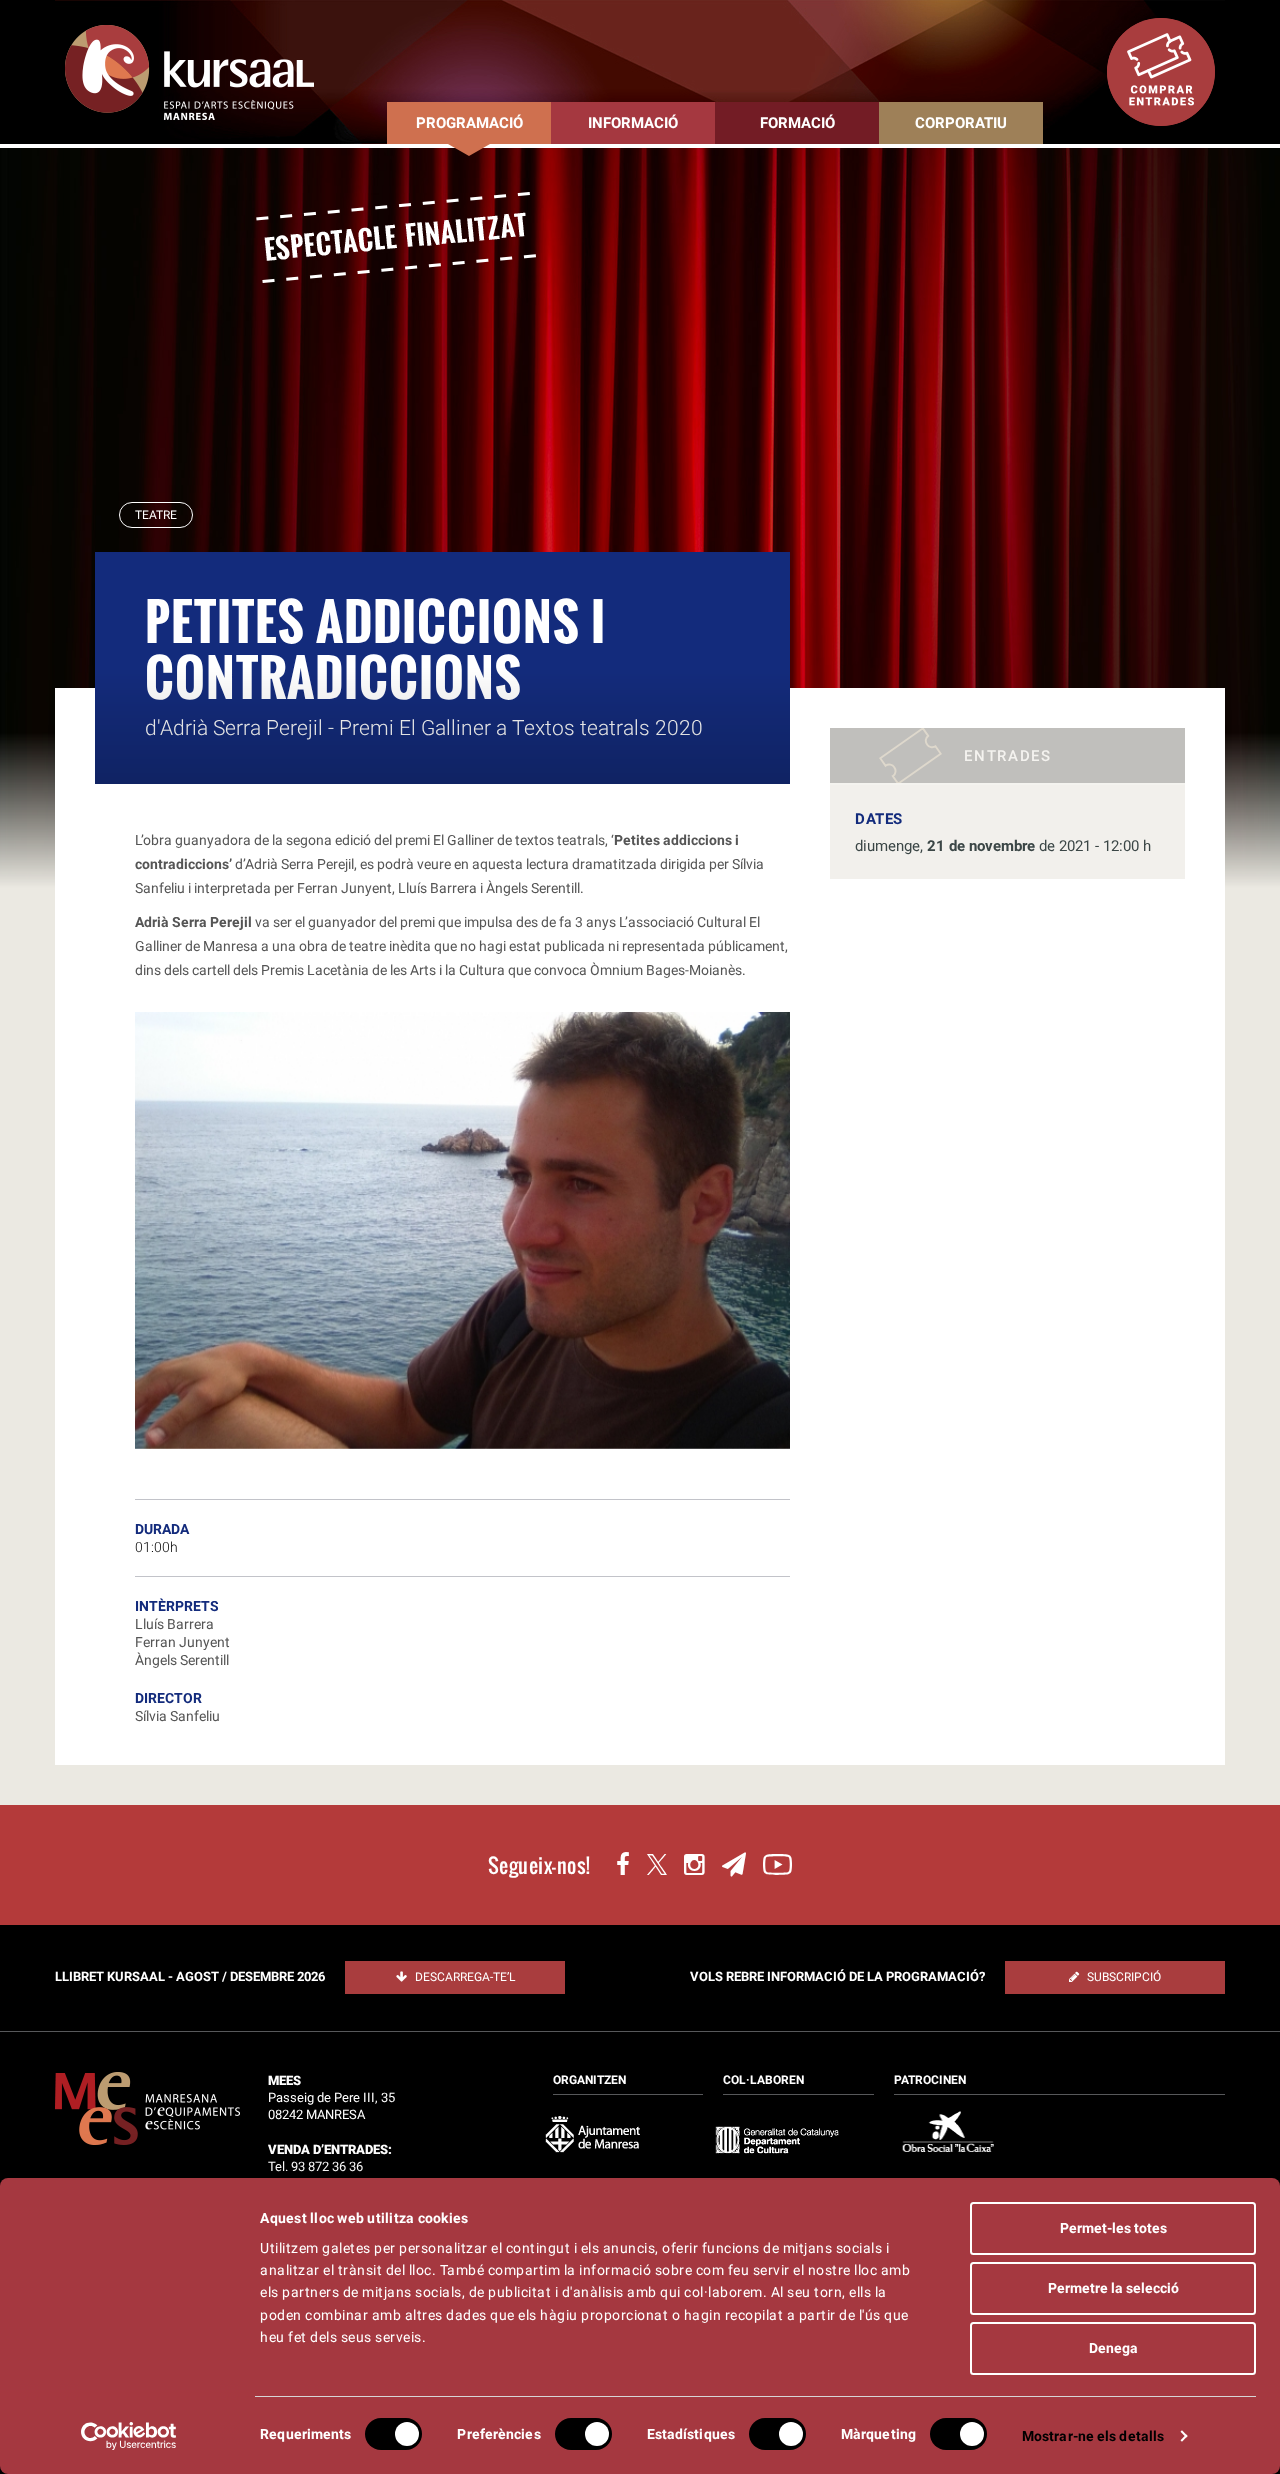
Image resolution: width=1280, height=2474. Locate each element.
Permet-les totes (1113, 2228)
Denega (1113, 2348)
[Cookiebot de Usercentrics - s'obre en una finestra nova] (129, 2436)
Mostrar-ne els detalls (1093, 2436)
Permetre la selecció (1113, 2288)
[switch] (583, 2434)
